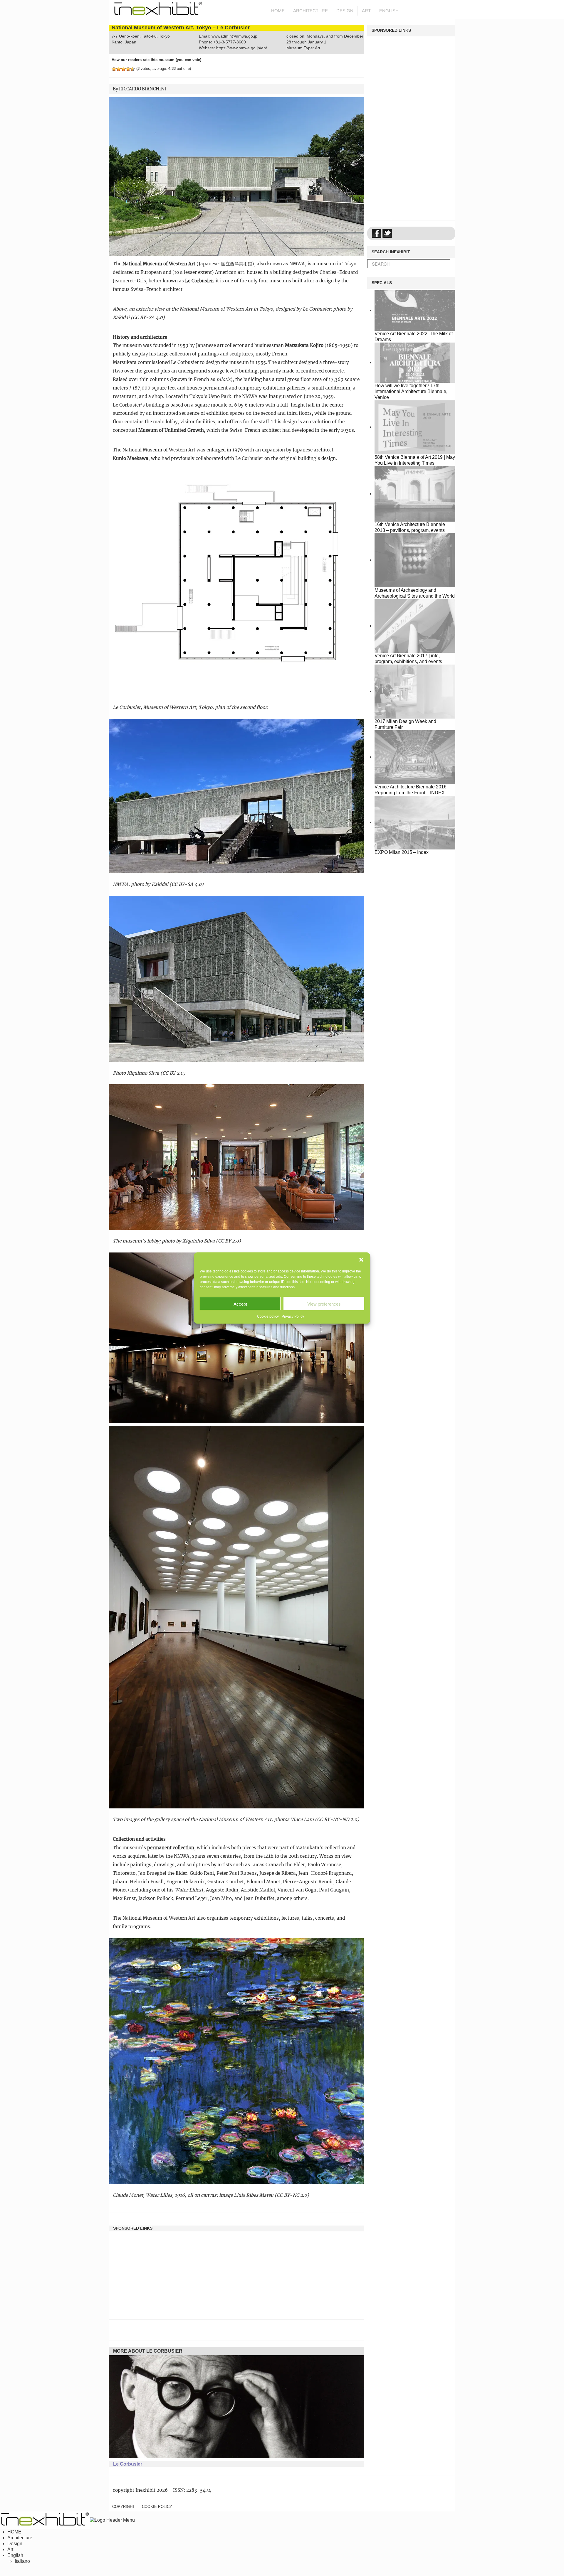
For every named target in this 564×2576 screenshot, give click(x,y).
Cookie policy (268, 1316)
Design (345, 11)
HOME (278, 11)
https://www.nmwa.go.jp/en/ (242, 48)
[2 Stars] (119, 69)
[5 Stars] (133, 69)
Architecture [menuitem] (20, 2538)
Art (366, 11)
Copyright (124, 2507)
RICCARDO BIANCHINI (143, 89)
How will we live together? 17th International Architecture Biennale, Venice (411, 391)
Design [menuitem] (15, 2544)
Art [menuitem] (10, 2549)
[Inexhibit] (156, 10)
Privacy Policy (293, 1316)
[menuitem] (15, 2555)
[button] (361, 1260)
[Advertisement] (236, 2272)
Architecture (310, 11)
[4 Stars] (128, 69)
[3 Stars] (123, 69)
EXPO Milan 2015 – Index (402, 852)
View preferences (324, 1303)
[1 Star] (114, 69)
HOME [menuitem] (14, 2532)
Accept (240, 1303)
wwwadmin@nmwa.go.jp (234, 36)
